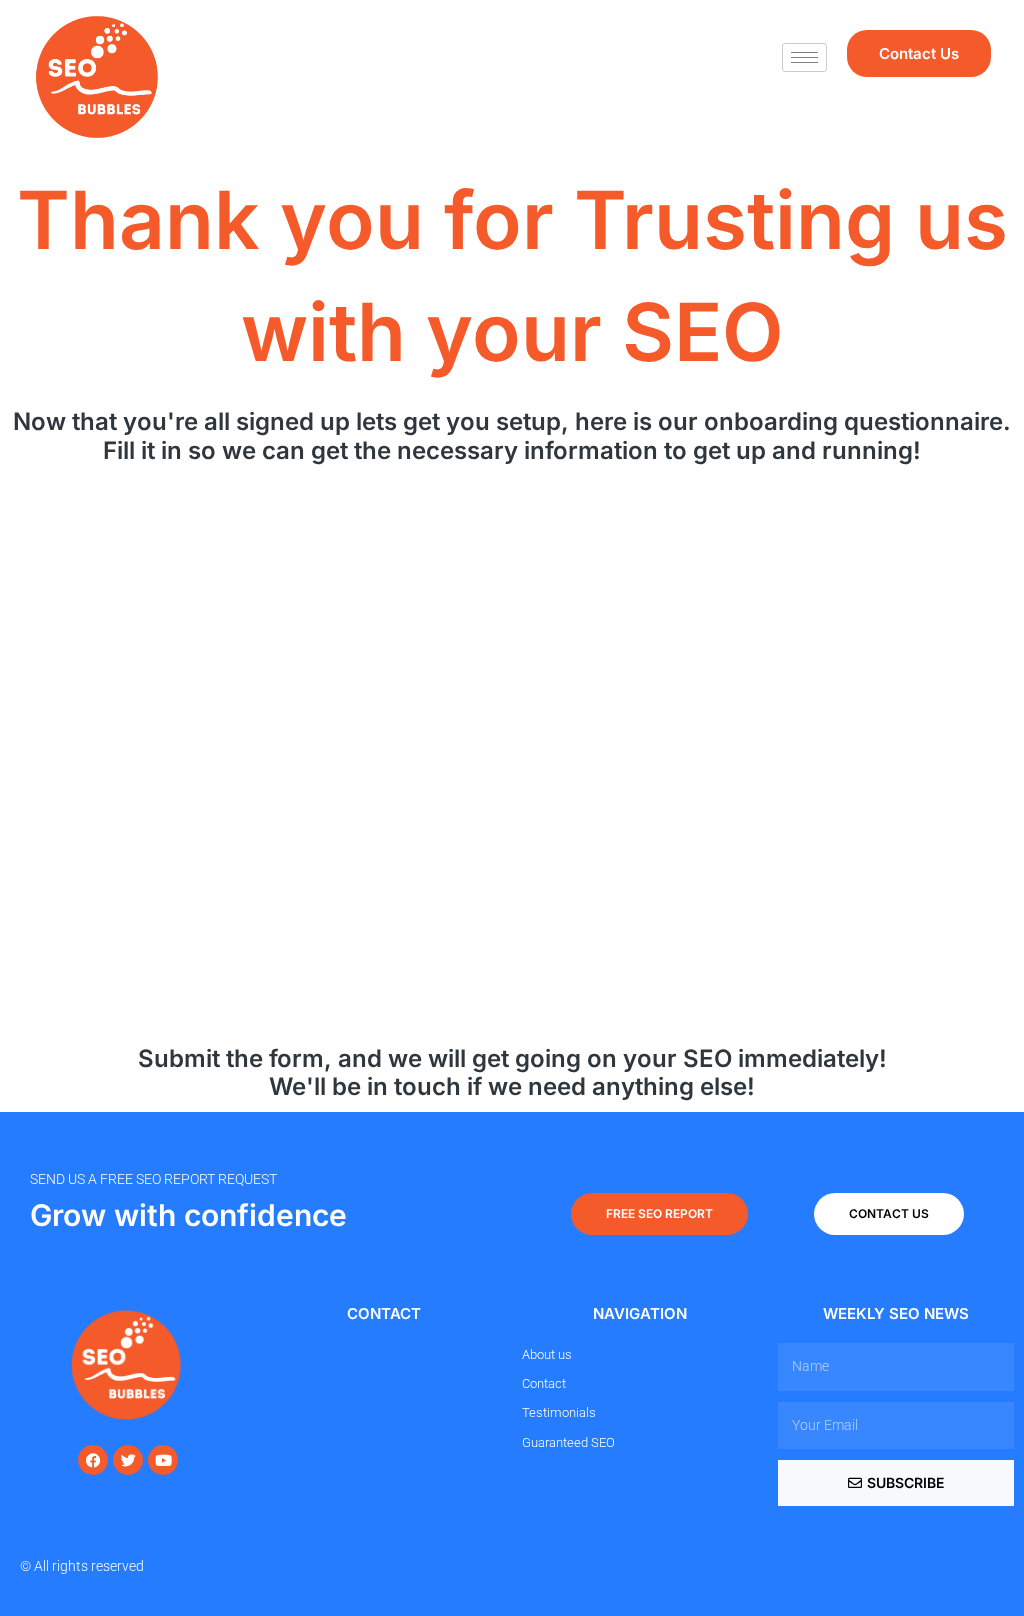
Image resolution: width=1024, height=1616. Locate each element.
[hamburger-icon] (804, 57)
